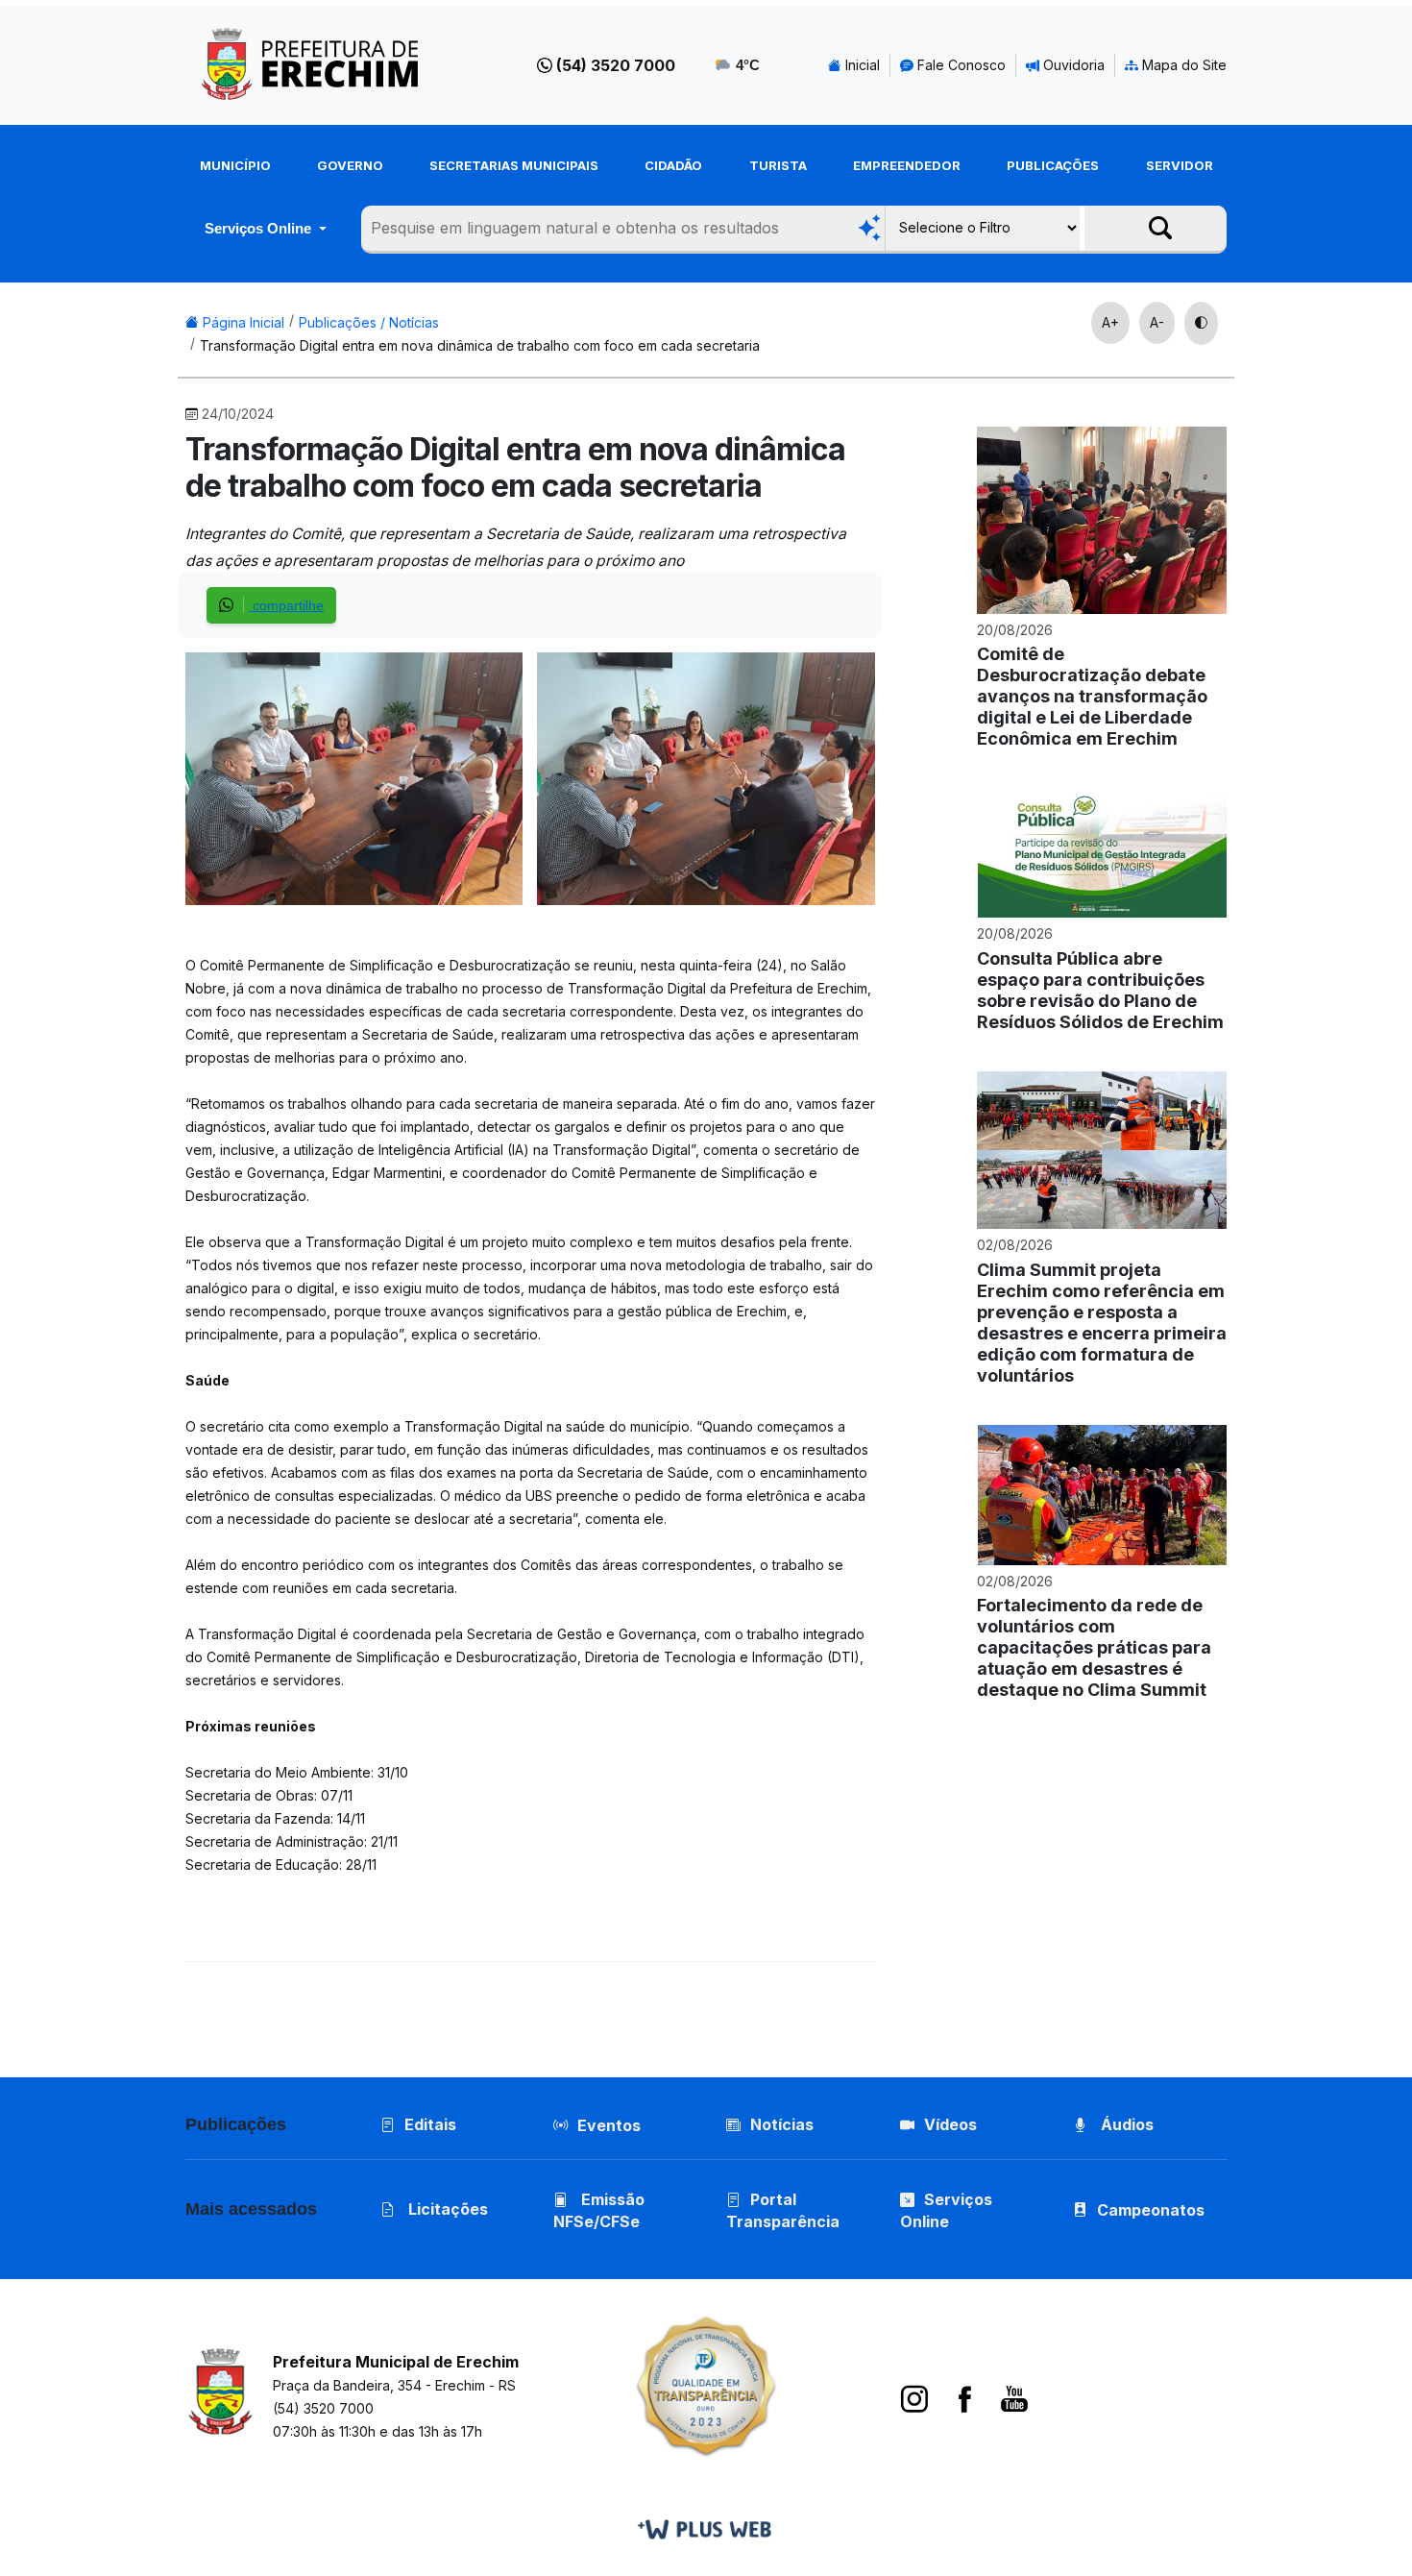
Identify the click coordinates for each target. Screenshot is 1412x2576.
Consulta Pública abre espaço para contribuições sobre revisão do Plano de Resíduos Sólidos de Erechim (1100, 990)
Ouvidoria (1072, 65)
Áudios (1125, 2124)
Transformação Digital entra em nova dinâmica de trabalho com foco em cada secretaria (480, 345)
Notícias (782, 2124)
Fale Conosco (960, 65)
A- (1157, 322)
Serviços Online (260, 228)
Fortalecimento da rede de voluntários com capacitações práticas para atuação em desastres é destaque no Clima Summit (1094, 1647)
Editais (430, 2124)
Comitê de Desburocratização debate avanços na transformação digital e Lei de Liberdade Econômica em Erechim (1092, 696)
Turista (778, 165)
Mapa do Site (1182, 65)
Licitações (446, 2209)
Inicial (861, 65)
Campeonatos (1151, 2210)
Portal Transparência (783, 2210)
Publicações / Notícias (369, 322)
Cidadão (673, 165)
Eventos (609, 2125)
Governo (350, 165)
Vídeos (950, 2124)
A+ (1110, 322)
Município (235, 165)
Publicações (1053, 165)
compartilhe (286, 605)
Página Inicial (242, 322)
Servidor (1180, 165)
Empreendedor (907, 165)
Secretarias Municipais (514, 165)
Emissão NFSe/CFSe (599, 2210)
